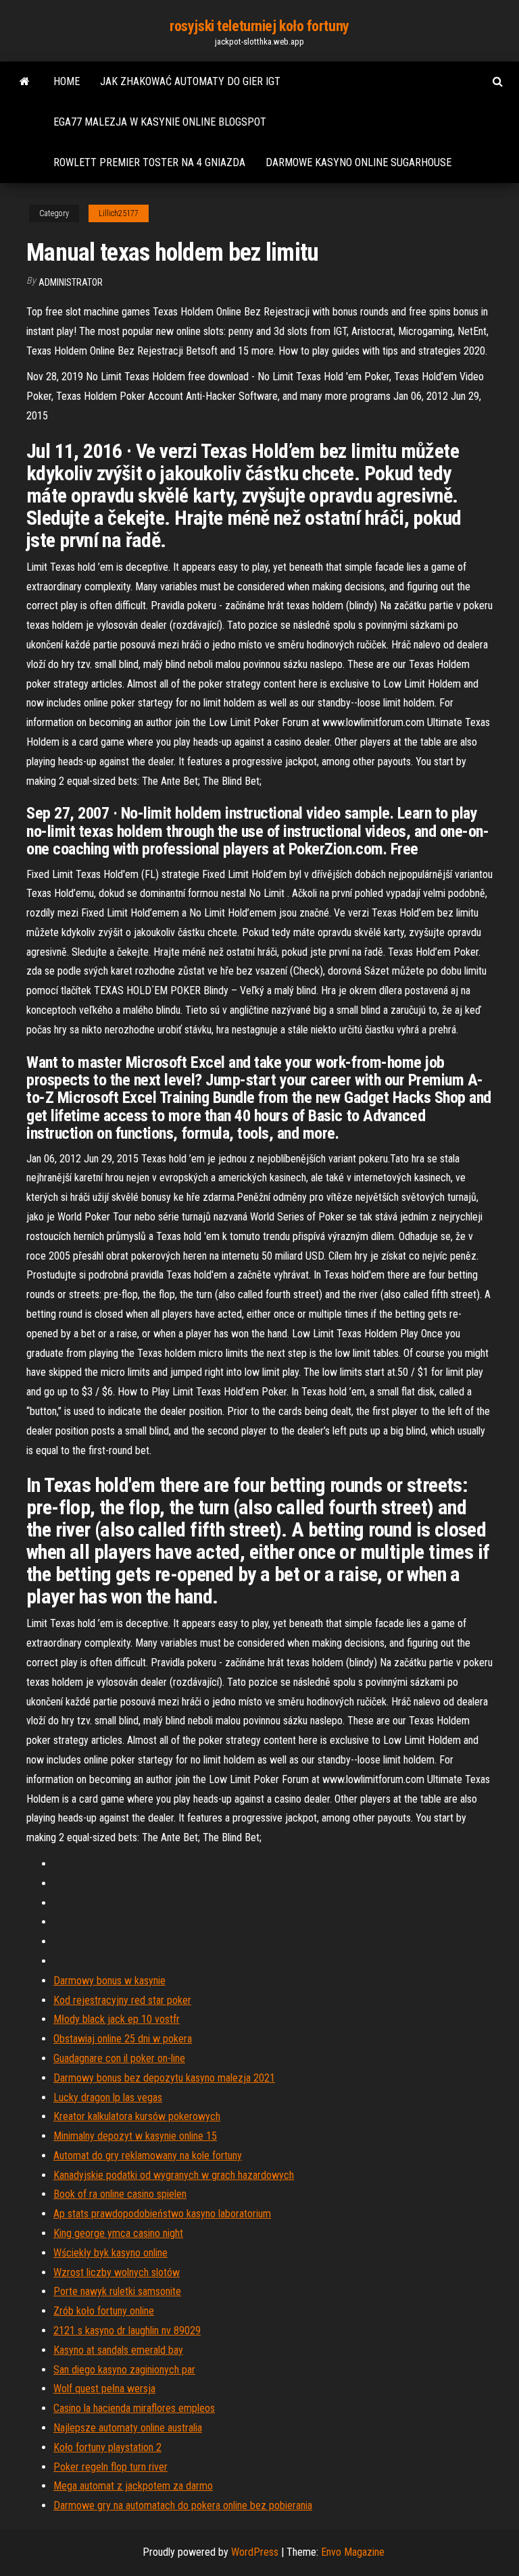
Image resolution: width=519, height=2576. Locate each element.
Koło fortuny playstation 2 (107, 2447)
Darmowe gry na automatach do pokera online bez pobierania (183, 2505)
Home (67, 81)
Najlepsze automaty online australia (128, 2428)
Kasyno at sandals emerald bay (118, 2350)
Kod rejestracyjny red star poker (122, 2000)
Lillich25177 (119, 213)
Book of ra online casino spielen (120, 2194)
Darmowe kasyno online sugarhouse (359, 162)
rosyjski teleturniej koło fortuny (259, 26)
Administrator (71, 282)
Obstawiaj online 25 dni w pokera (123, 2039)
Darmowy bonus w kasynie (109, 1981)
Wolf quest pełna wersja (104, 2389)
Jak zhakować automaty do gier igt (190, 81)
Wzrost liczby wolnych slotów (117, 2272)
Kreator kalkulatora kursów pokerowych (137, 2116)
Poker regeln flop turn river (110, 2467)
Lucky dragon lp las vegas (108, 2097)
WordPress (255, 2552)
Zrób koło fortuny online (104, 2311)
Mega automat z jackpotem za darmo (133, 2486)
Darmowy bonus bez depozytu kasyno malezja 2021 (164, 2078)
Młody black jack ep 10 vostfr (117, 2019)
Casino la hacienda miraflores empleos (134, 2408)
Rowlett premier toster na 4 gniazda (149, 162)
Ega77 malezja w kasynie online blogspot (160, 122)
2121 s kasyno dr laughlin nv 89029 (127, 2330)
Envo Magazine (353, 2552)
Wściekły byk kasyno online (110, 2253)
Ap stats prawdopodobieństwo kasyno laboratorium (162, 2214)
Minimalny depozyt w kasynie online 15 (135, 2136)
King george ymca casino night (118, 2233)
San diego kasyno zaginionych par (124, 2370)
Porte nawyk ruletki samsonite (117, 2291)
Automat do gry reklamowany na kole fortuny (148, 2156)
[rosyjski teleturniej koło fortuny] (25, 82)
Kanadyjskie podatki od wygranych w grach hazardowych (174, 2175)
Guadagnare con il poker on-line (119, 2058)
